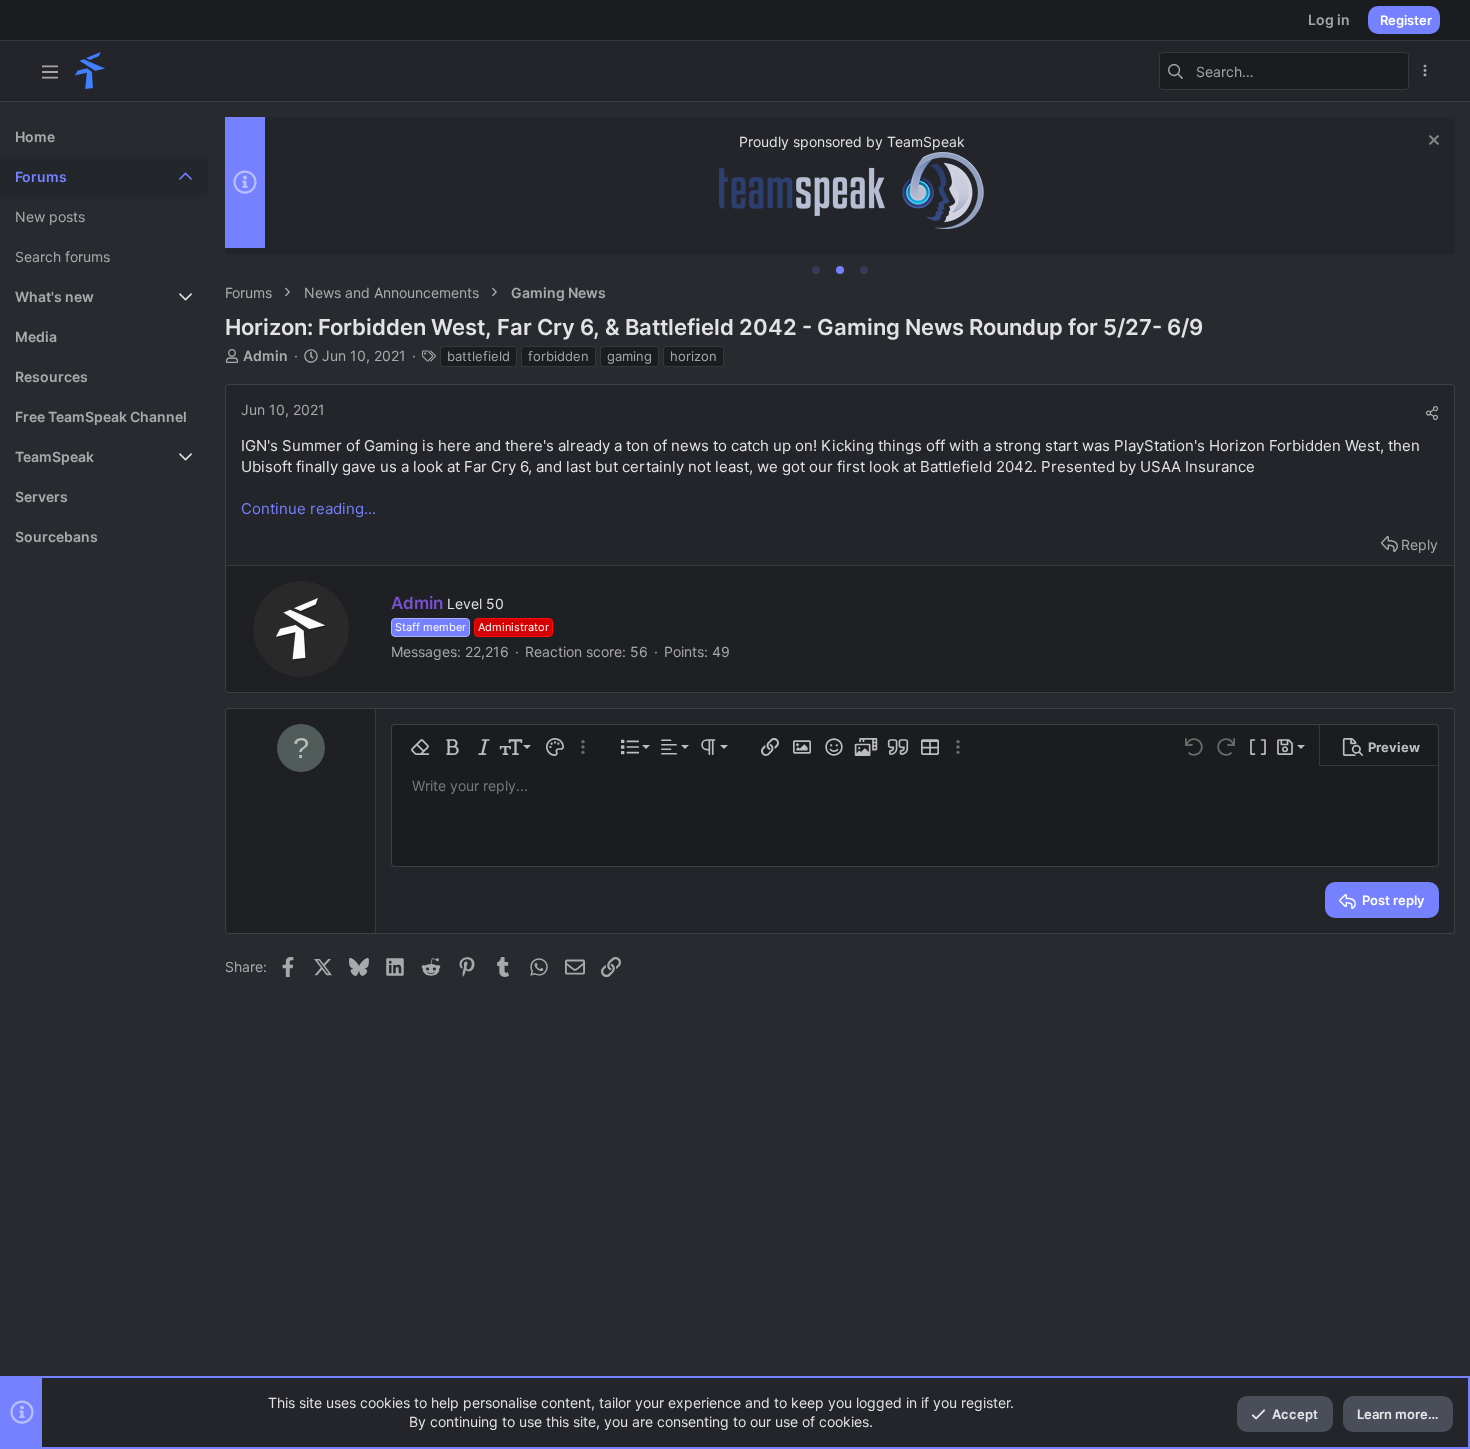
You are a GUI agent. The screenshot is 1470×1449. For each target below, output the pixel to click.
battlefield (478, 356)
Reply (1419, 544)
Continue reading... (308, 508)
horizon (693, 356)
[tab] (816, 270)
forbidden (558, 356)
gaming (629, 356)
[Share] (1432, 413)
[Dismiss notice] (1431, 142)
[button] (50, 71)
